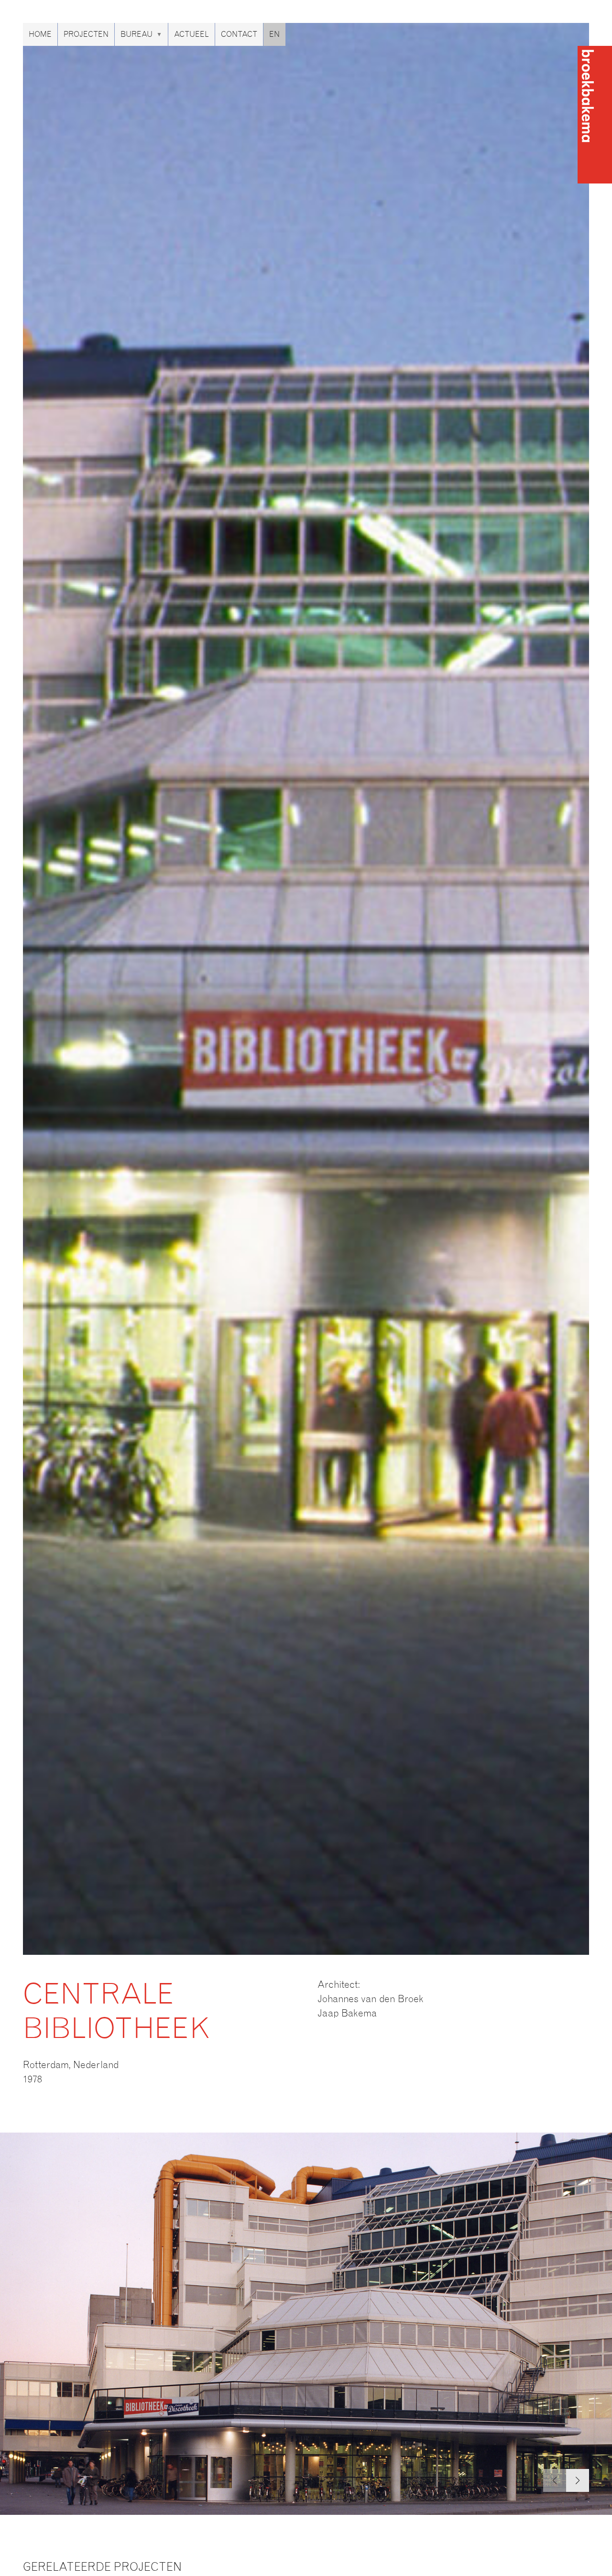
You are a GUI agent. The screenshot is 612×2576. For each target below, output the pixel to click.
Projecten (86, 34)
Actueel (191, 34)
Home (40, 34)
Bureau (137, 34)
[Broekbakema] (595, 115)
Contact (239, 34)
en (274, 34)
